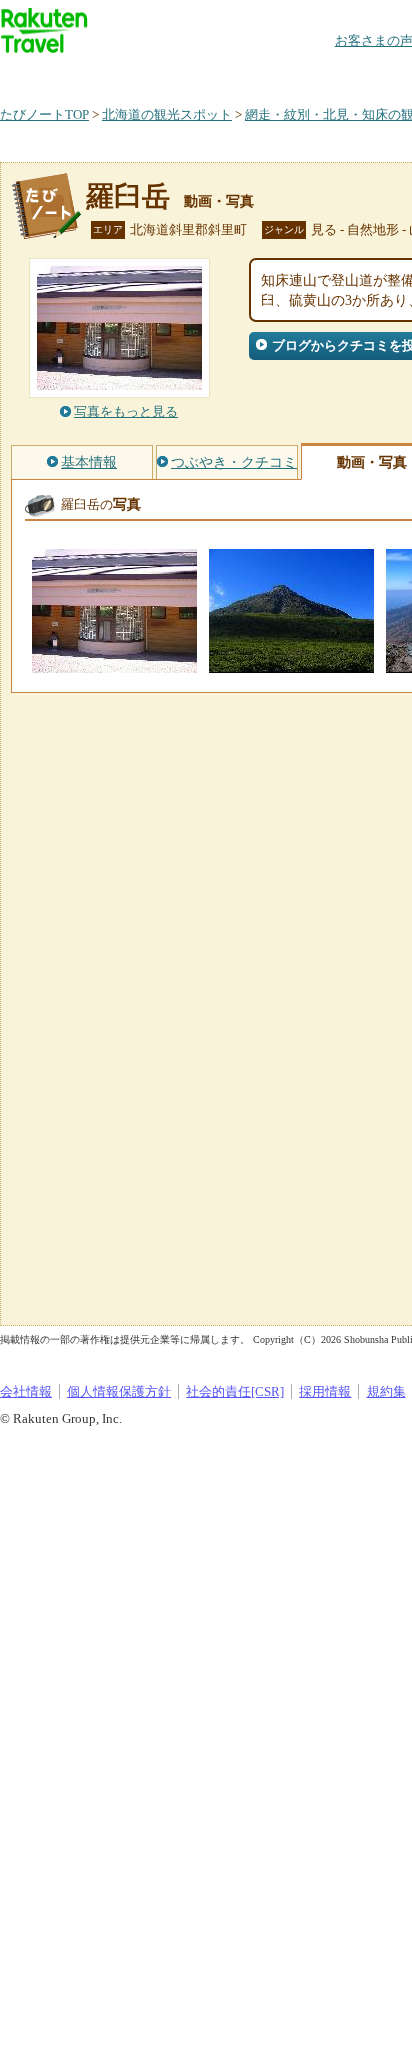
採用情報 (325, 1391)
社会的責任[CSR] (235, 1391)
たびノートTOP (44, 114)
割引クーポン (316, 74)
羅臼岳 (128, 196)
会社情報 (26, 1391)
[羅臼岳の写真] (114, 663)
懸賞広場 (234, 74)
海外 (152, 74)
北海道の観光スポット (167, 114)
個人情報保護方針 (119, 1391)
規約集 (386, 1391)
